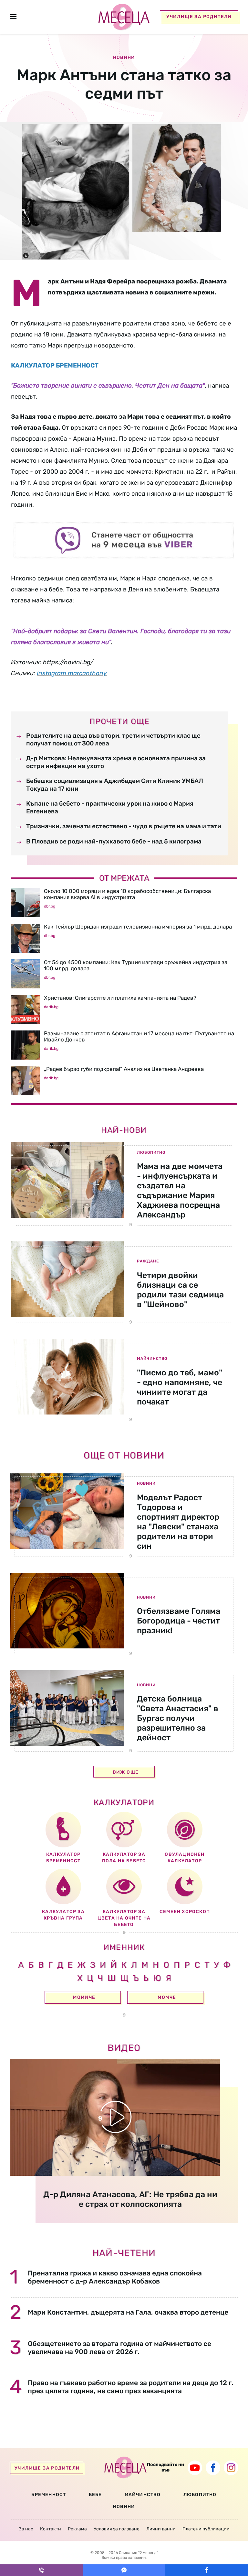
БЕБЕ (95, 2495)
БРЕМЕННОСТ (49, 2495)
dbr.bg (50, 906)
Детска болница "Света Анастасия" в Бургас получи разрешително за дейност (178, 1718)
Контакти (51, 2529)
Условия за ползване (117, 2529)
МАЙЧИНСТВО (143, 2495)
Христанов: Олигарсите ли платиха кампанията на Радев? (120, 998)
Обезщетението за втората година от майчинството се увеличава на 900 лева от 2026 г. (119, 2348)
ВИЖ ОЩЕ (126, 1772)
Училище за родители (199, 17)
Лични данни (161, 2529)
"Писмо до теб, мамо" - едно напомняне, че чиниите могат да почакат (180, 1387)
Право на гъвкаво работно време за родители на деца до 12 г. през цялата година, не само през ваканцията (131, 2387)
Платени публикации (206, 2529)
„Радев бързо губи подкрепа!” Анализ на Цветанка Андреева (124, 1069)
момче (167, 1997)
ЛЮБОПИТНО (200, 2495)
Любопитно (151, 1152)
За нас (26, 2529)
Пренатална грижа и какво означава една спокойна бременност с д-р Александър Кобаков (115, 2277)
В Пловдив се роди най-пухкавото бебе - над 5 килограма (114, 841)
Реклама (77, 2529)
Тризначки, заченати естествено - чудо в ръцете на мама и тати (124, 826)
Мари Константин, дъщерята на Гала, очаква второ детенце (128, 2312)
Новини (146, 1483)
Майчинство (152, 1359)
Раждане (148, 1261)
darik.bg (51, 1007)
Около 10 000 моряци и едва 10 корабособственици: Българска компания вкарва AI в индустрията (127, 894)
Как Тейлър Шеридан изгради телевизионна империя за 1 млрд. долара (138, 927)
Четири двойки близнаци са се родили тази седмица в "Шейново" (180, 1290)
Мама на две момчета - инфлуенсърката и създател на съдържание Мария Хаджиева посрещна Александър (180, 1190)
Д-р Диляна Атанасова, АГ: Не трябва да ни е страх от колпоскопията (130, 2199)
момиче (84, 1997)
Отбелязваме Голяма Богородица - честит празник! (179, 1621)
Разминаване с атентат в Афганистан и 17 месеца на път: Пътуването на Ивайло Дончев (139, 1036)
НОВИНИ (124, 2507)
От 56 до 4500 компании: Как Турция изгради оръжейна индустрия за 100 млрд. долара (136, 965)
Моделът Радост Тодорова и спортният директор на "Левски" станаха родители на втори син (178, 1522)
